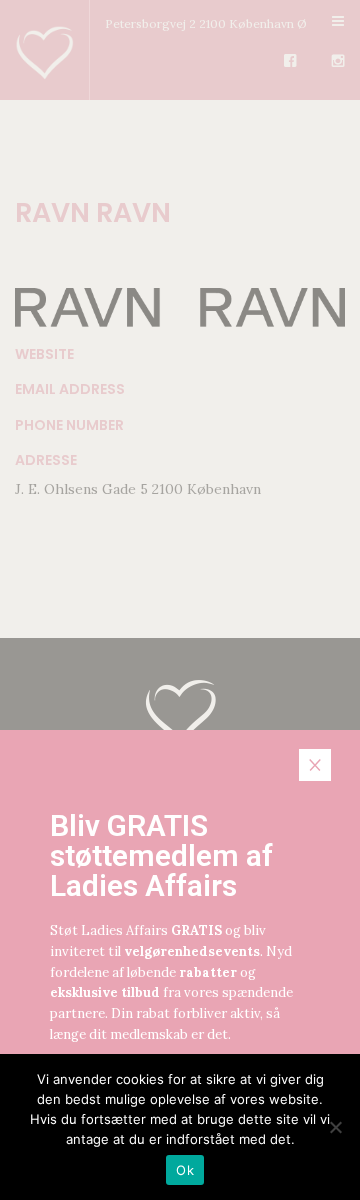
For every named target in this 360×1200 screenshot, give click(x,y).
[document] (180, 600)
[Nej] (335, 1127)
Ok (185, 1170)
